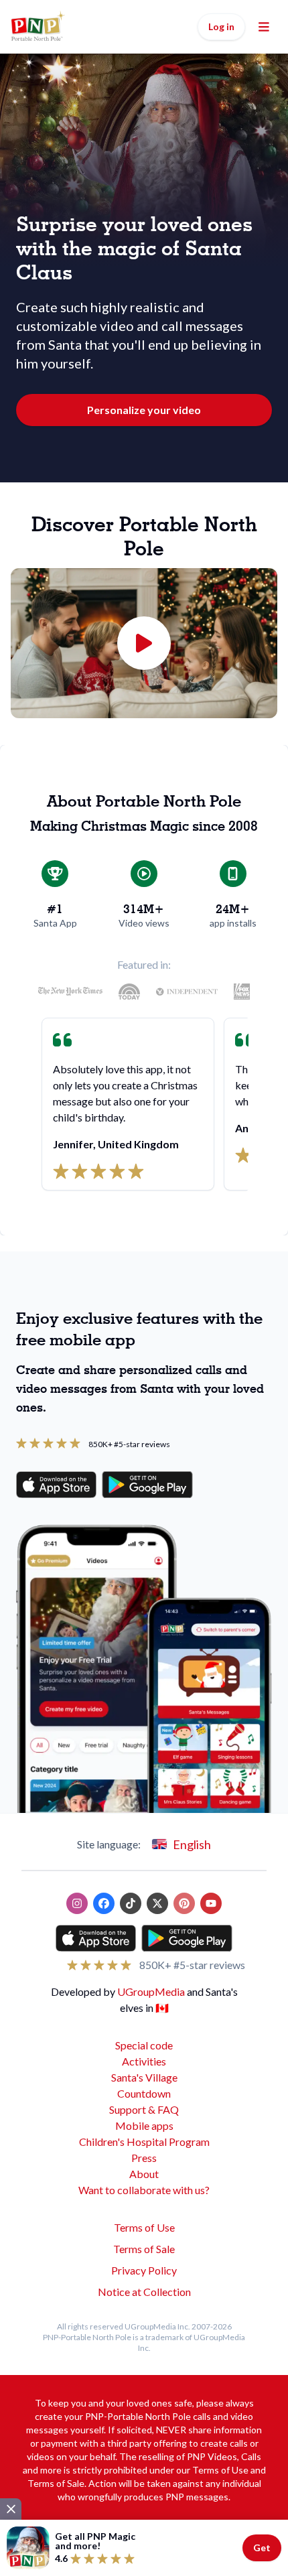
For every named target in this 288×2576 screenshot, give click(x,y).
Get (262, 2548)
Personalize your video (144, 410)
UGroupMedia (151, 1991)
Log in (221, 26)
